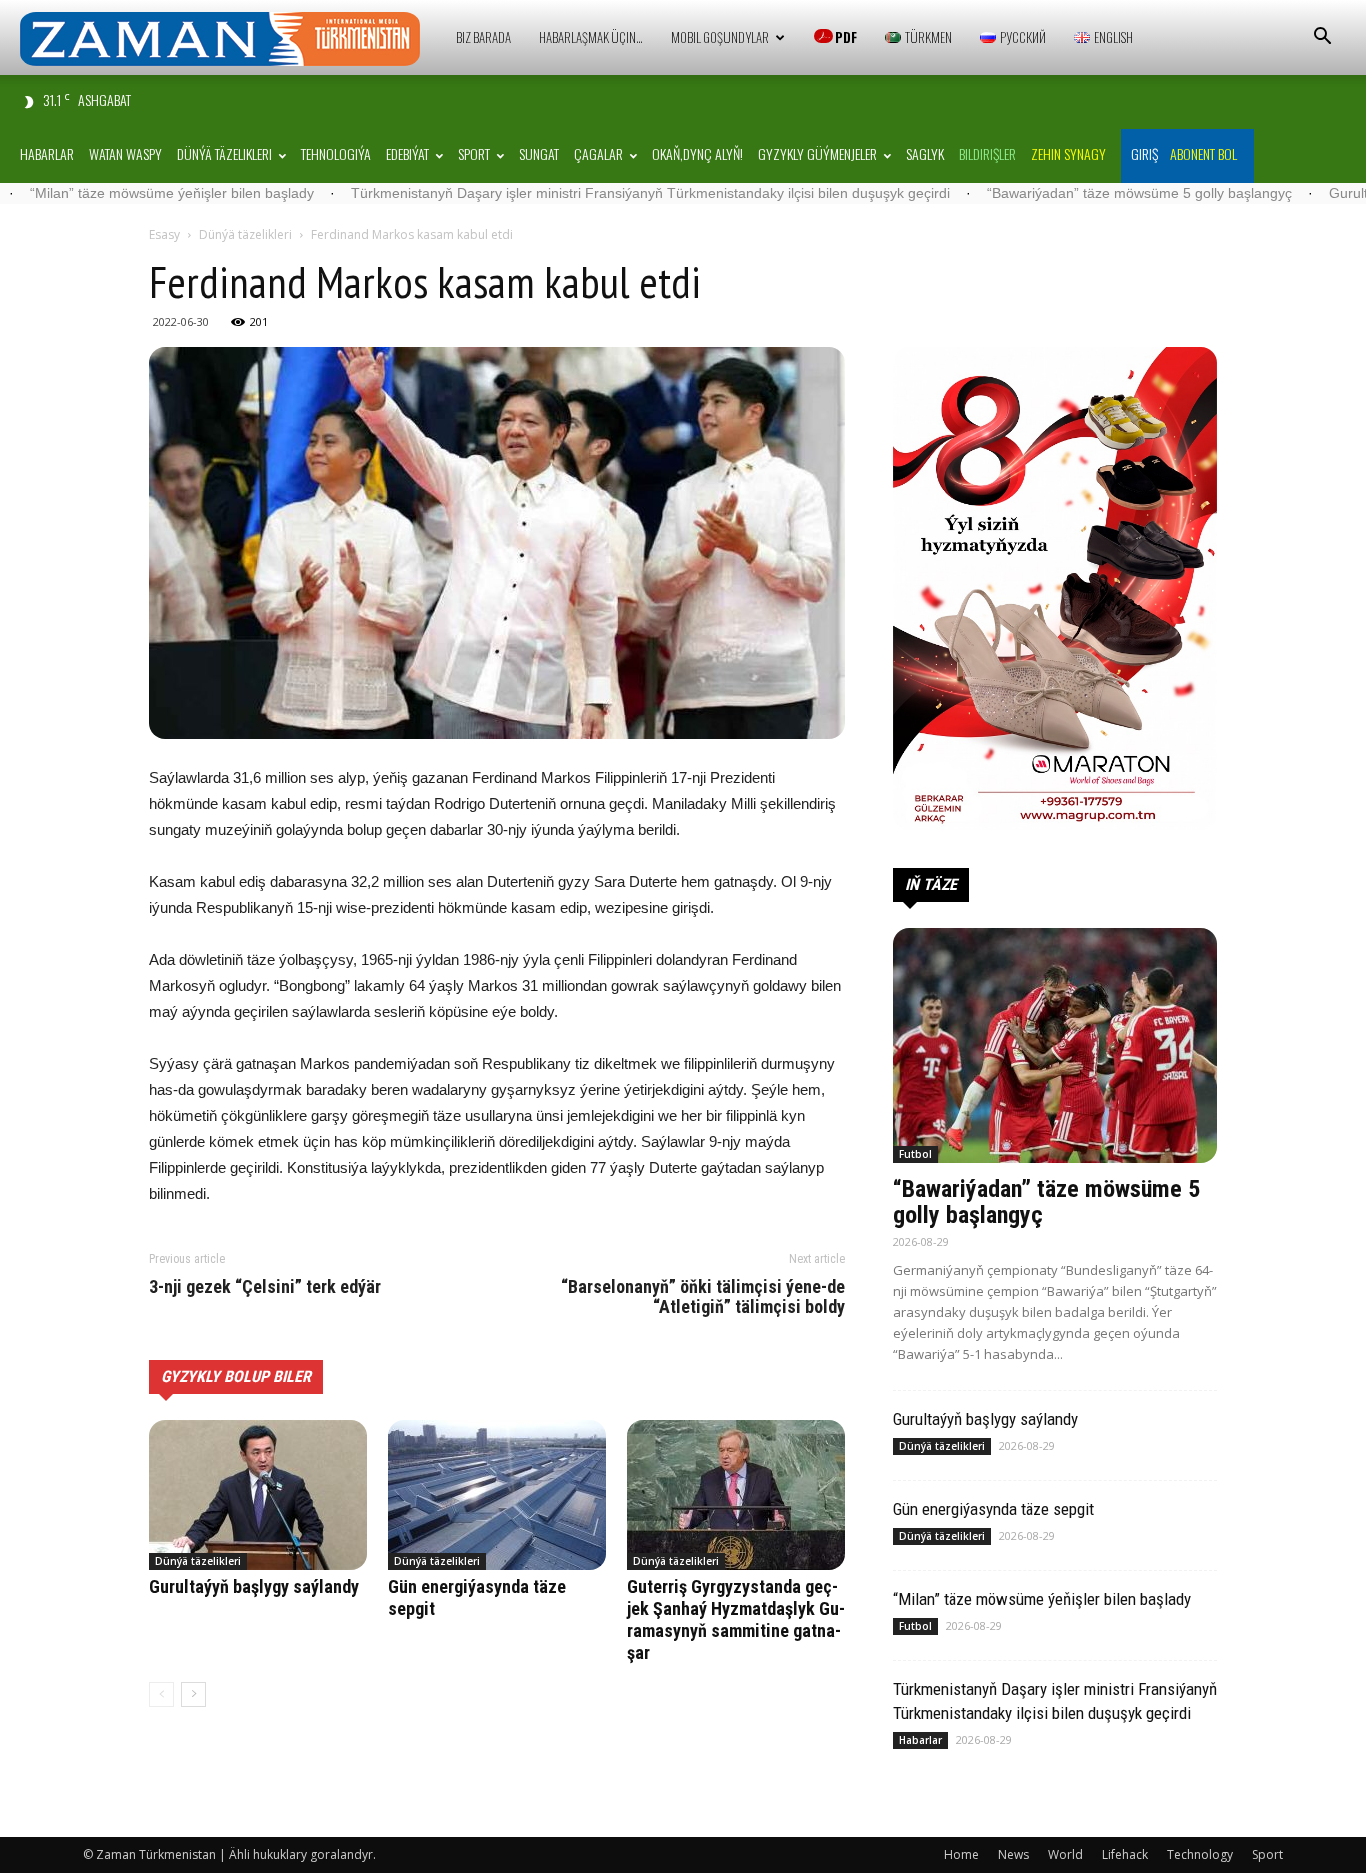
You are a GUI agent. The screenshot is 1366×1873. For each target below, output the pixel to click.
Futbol (915, 1154)
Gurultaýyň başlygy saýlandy (254, 1586)
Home (961, 1854)
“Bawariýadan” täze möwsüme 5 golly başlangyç (1044, 193)
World (1065, 1854)
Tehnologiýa (336, 153)
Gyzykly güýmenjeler (817, 153)
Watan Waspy (125, 153)
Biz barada (483, 37)
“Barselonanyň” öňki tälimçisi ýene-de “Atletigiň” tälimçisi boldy (703, 1297)
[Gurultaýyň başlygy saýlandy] (258, 1495)
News (1013, 1854)
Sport (474, 153)
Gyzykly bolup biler (236, 1376)
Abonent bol (1203, 153)
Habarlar (47, 153)
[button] (1322, 38)
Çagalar (598, 153)
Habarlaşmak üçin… (591, 37)
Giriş (1144, 153)
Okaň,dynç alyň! (697, 153)
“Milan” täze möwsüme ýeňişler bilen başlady (1042, 1599)
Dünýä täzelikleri (224, 153)
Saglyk (925, 153)
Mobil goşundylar (720, 37)
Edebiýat (407, 153)
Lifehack (1125, 1854)
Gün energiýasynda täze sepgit (993, 1509)
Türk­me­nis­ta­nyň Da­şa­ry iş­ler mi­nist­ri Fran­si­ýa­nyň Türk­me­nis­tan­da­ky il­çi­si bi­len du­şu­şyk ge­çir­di (555, 193)
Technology (1200, 1854)
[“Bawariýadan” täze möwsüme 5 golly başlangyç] (1055, 1045)
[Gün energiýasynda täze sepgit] (497, 1495)
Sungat (539, 153)
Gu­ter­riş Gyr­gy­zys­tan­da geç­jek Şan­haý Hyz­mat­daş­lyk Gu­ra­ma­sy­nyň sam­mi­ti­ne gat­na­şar (736, 1619)
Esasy (164, 234)
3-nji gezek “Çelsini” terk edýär (265, 1287)
